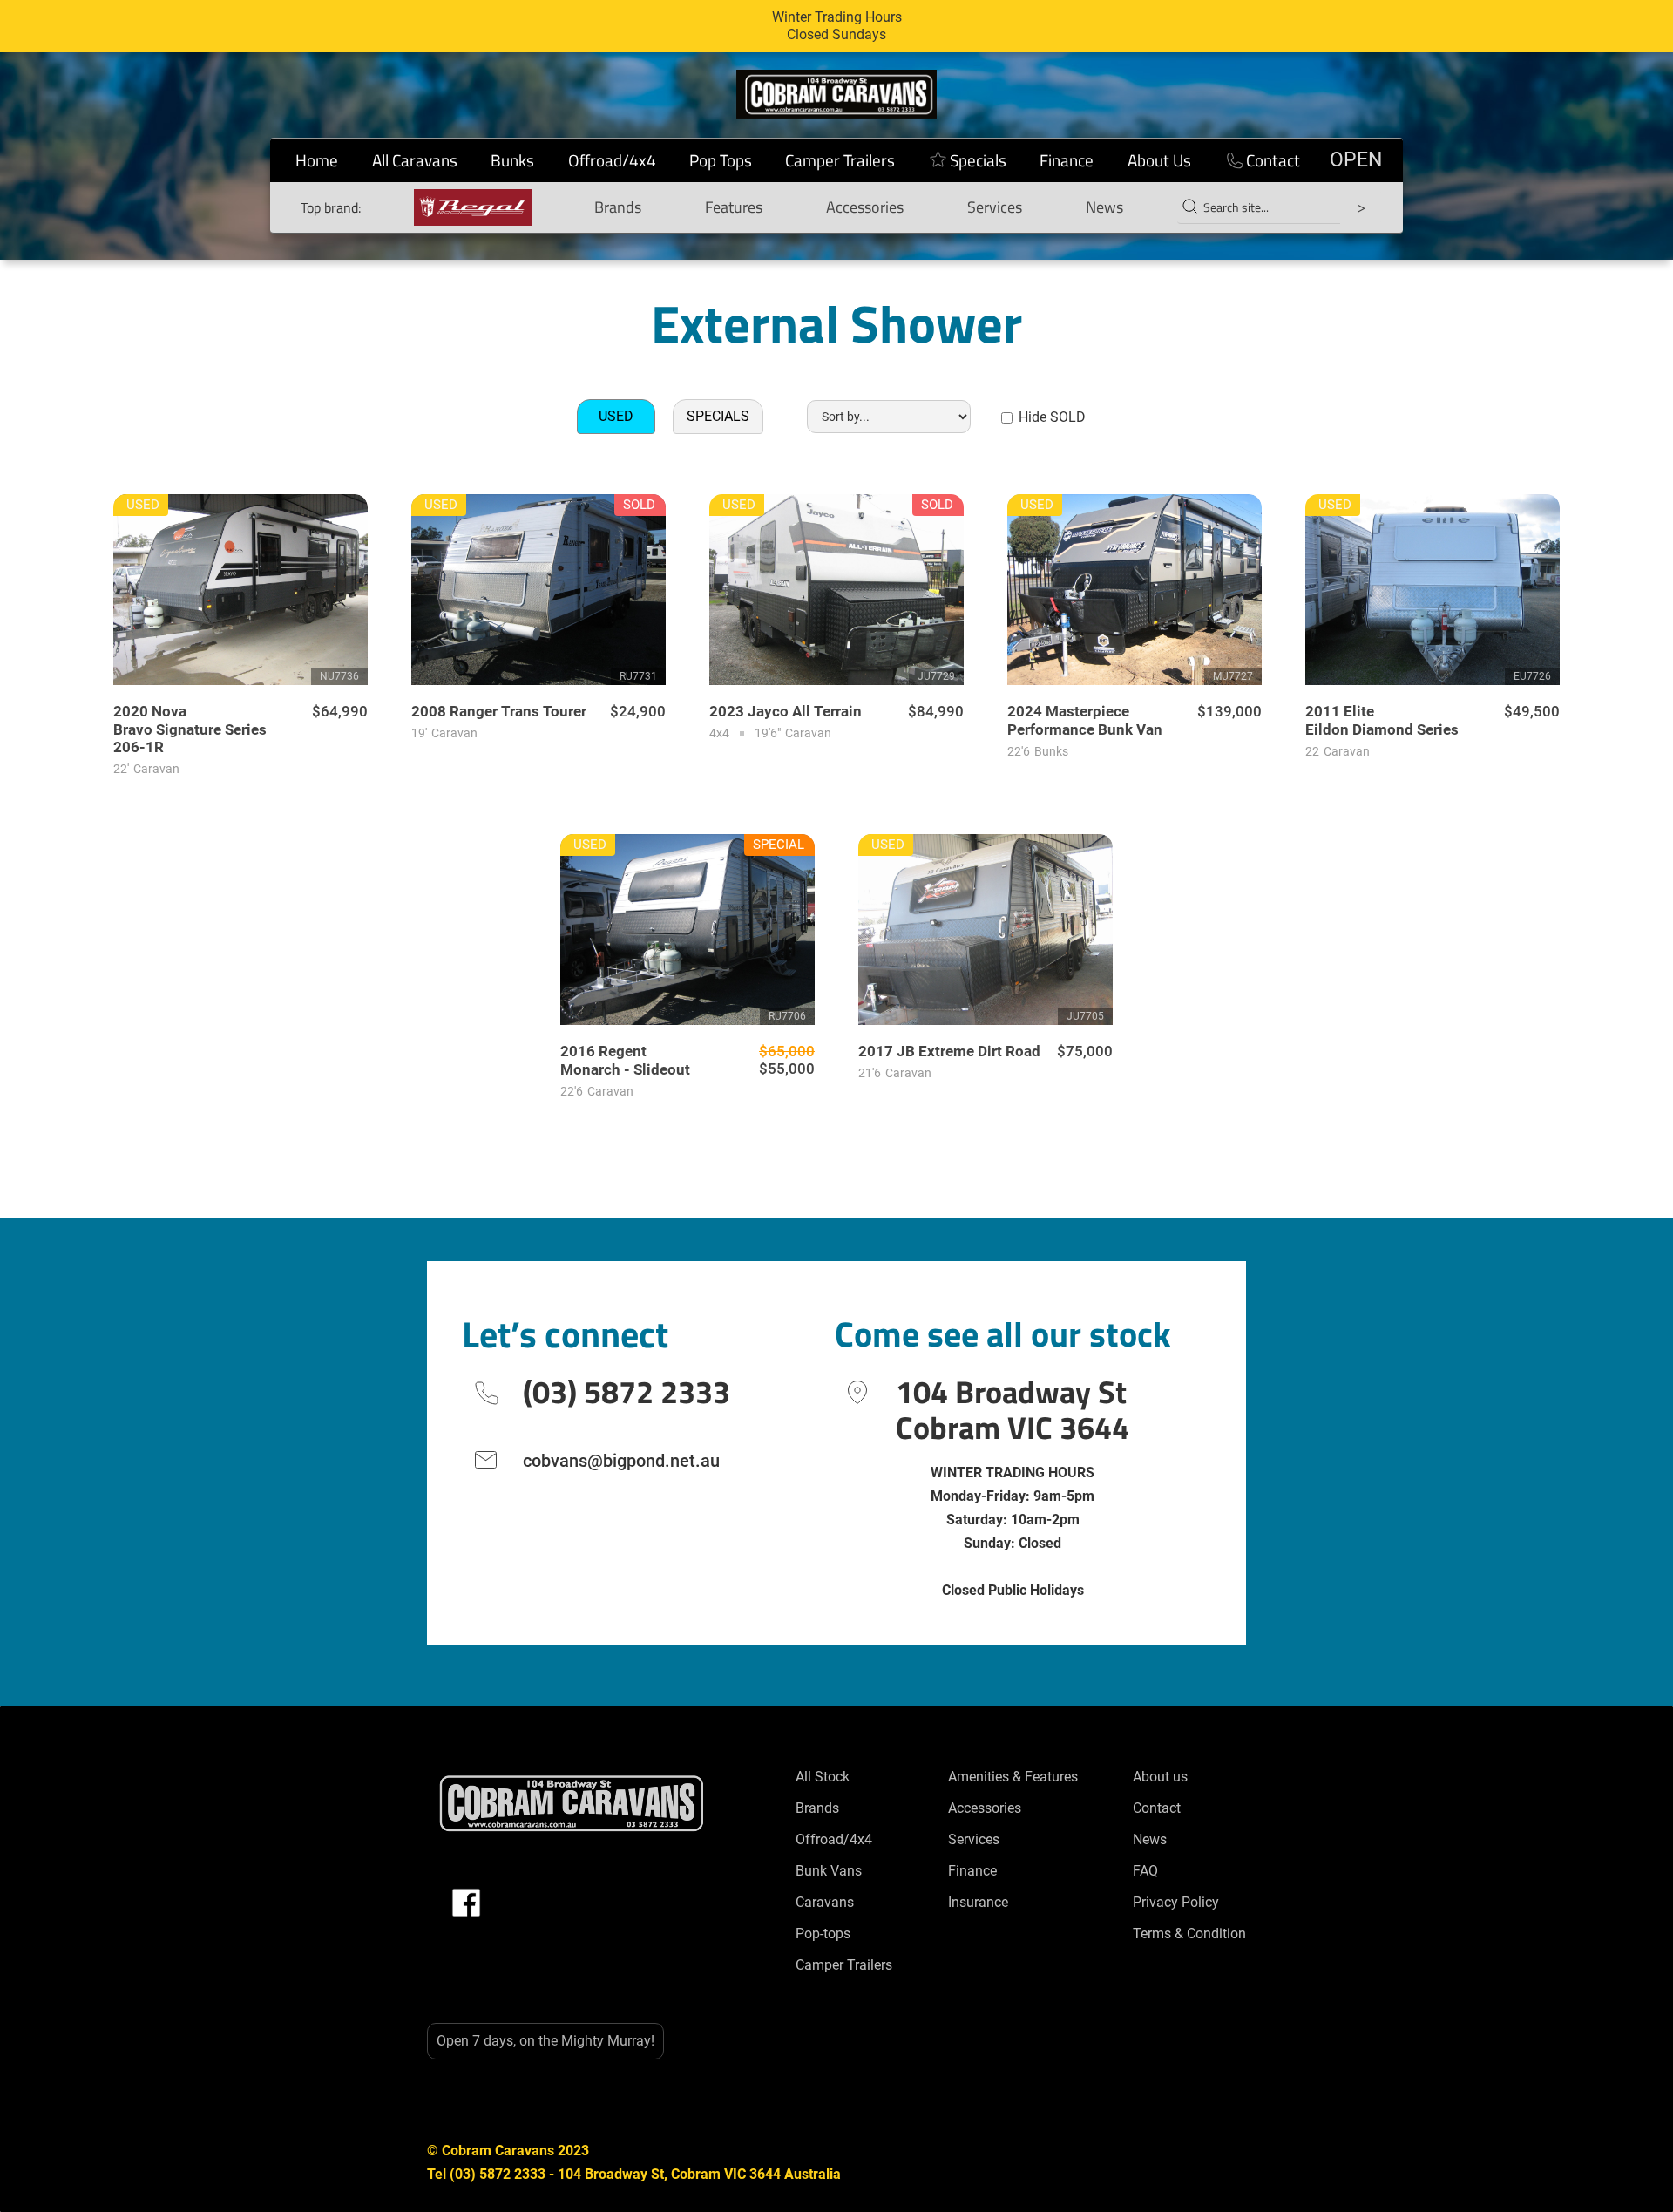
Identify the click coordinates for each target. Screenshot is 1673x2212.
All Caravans (415, 160)
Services (995, 207)
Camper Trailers (840, 160)
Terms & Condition (1189, 1934)
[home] (836, 94)
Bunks (512, 160)
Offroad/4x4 (612, 160)
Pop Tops (721, 160)
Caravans (825, 1902)
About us (1160, 1777)
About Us (1159, 160)
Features (734, 207)
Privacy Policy (1176, 1902)
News (1104, 207)
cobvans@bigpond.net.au (621, 1461)
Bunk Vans (829, 1871)
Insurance (978, 1902)
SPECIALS (718, 416)
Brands (618, 207)
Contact (1273, 160)
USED (616, 416)
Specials (978, 160)
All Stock (823, 1777)
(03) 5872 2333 (627, 1391)
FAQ (1145, 1871)
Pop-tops (823, 1934)
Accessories (865, 207)
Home (317, 160)
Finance (1067, 160)
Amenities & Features (1013, 1777)
